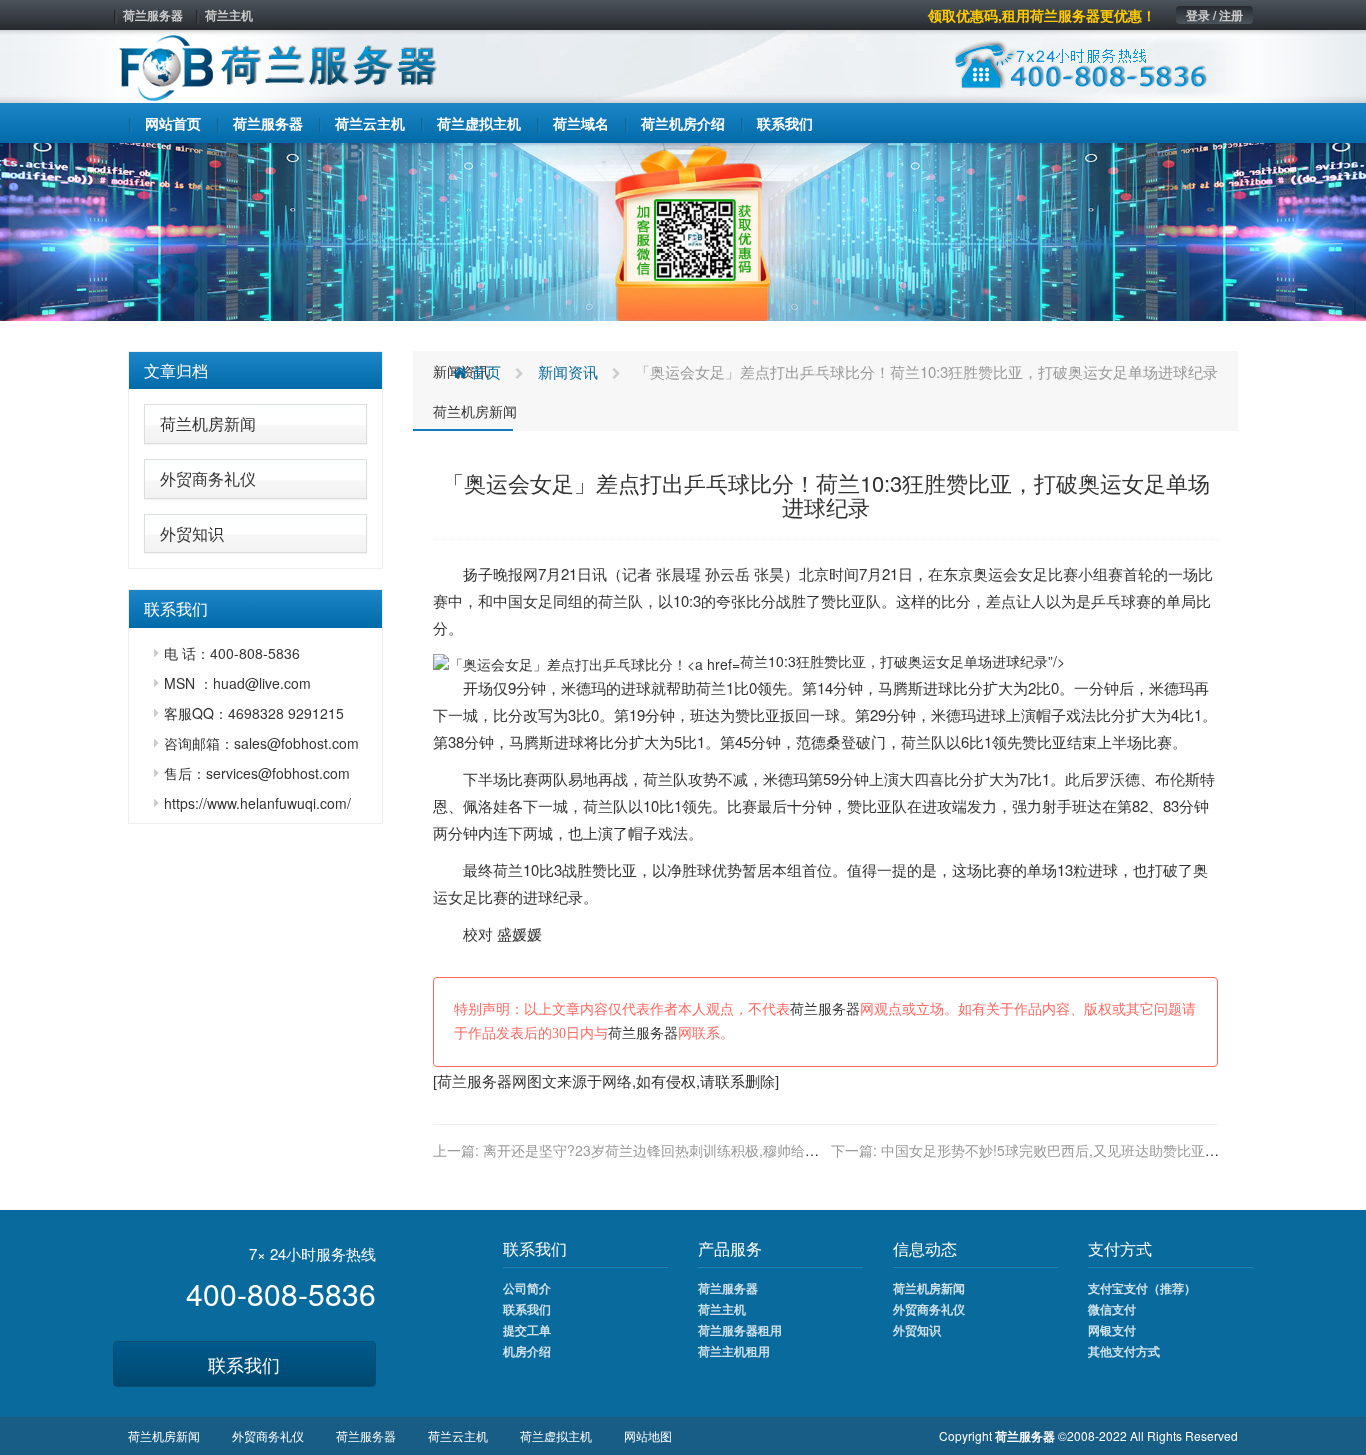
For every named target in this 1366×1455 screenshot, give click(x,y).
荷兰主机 (229, 15)
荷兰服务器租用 (740, 1330)
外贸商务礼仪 (208, 478)
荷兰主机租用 (734, 1351)
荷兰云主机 (458, 1435)
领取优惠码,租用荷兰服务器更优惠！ (1042, 15)
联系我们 (244, 1364)
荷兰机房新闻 (208, 423)
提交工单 (527, 1330)
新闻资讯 (568, 371)
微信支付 (1112, 1309)
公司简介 (527, 1288)
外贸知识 (192, 533)
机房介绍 (527, 1351)
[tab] (255, 371)
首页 (484, 371)
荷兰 (613, 600)
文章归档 (176, 370)
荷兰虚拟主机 (556, 1435)
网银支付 (1112, 1330)
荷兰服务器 (153, 15)
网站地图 (648, 1435)
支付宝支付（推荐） (1142, 1288)
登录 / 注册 (1214, 15)
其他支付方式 (1124, 1351)
